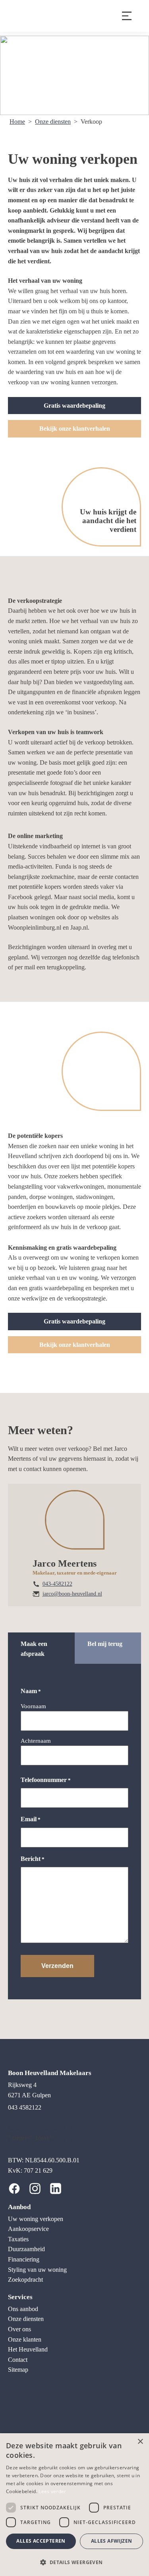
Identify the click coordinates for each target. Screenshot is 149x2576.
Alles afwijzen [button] (112, 2541)
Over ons (19, 2329)
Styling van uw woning (37, 2270)
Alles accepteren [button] (41, 2541)
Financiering (24, 2259)
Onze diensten (53, 122)
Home (17, 122)
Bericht (33, 1859)
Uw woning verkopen (36, 2219)
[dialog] (74, 2505)
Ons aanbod (23, 2309)
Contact (18, 2360)
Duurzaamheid (26, 2249)
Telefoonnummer (46, 1780)
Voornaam (33, 1706)
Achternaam (36, 1741)
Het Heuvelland (28, 2349)
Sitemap (18, 2370)
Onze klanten (25, 2339)
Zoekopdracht (25, 2280)
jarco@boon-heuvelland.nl (72, 1594)
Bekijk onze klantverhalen (75, 429)
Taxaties (18, 2239)
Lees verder (52, 2491)
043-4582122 (57, 1584)
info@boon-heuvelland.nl (40, 2128)
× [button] (140, 2442)
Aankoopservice (28, 2229)
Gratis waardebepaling (74, 406)
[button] (74, 2562)
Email (31, 1819)
